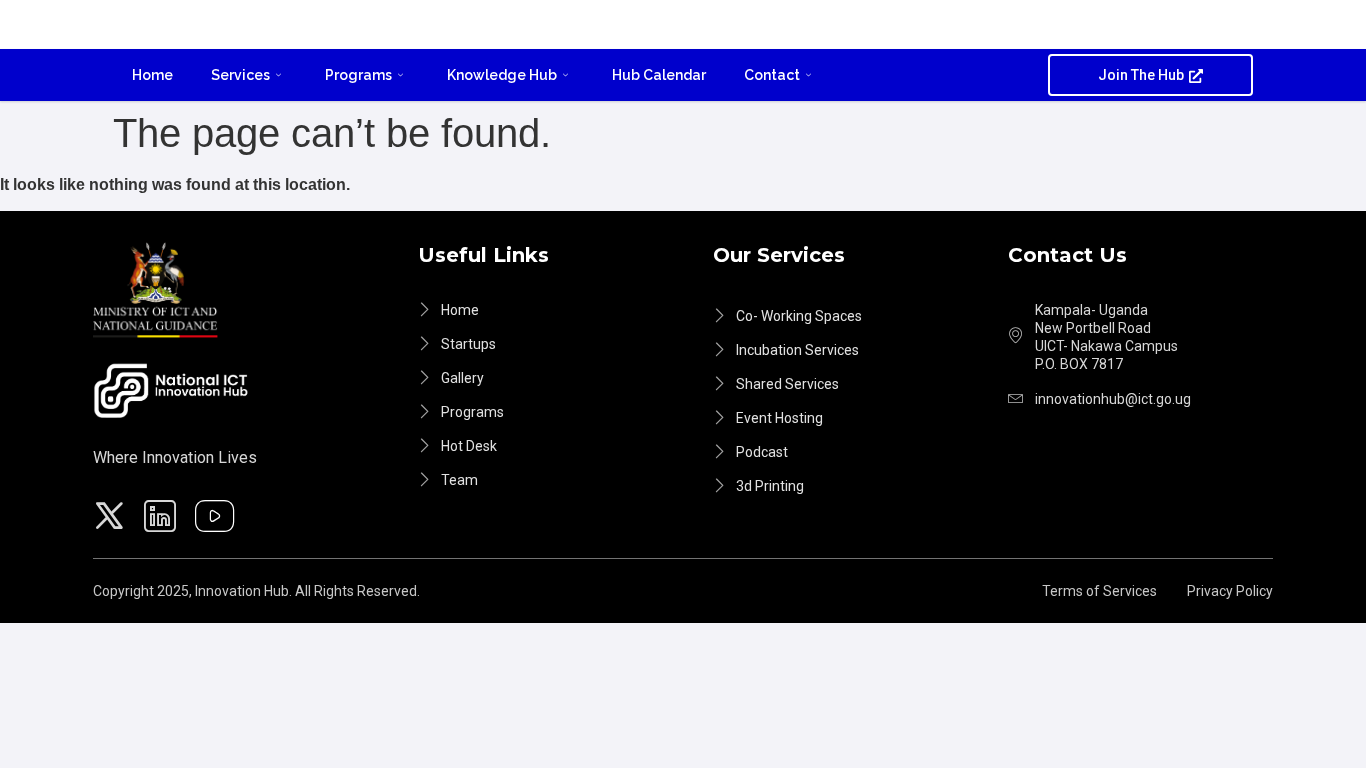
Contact (772, 75)
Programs (358, 75)
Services (240, 75)
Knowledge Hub (502, 75)
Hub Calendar (659, 75)
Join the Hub (1141, 75)
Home (152, 75)
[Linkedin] (163, 519)
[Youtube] (218, 519)
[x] (112, 519)
